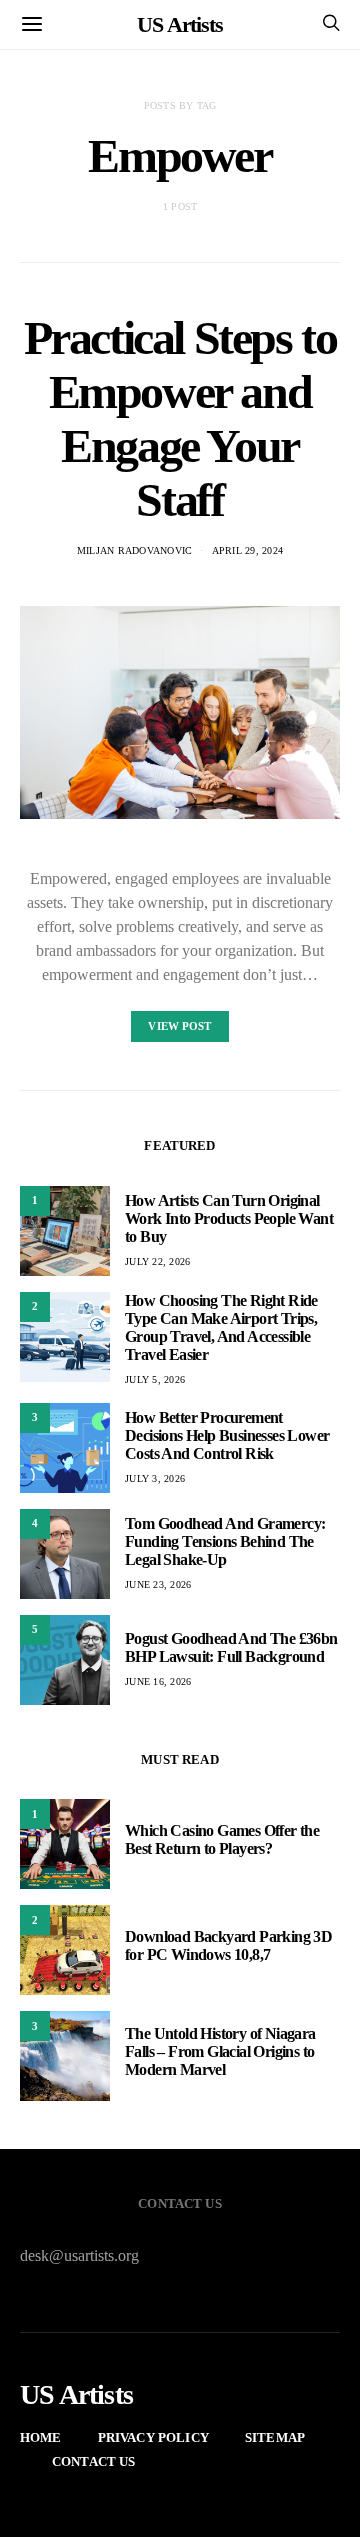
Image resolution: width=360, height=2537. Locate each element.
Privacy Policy (153, 2437)
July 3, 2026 (155, 1478)
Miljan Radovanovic (135, 550)
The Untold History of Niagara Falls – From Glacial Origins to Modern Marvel (220, 2051)
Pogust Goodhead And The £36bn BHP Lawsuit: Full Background (231, 1647)
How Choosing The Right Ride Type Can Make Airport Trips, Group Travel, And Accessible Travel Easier (221, 1327)
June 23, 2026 (158, 1584)
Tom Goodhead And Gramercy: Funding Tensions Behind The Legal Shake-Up (225, 1541)
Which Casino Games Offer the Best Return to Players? (222, 1839)
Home (41, 2437)
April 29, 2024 (248, 550)
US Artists (180, 24)
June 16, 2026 (158, 1681)
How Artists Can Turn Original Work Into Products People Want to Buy (229, 1218)
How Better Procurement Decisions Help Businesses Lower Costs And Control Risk (227, 1435)
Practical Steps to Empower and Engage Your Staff (180, 418)
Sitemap (275, 2437)
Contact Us (94, 2461)
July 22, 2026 (157, 1261)
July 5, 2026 (155, 1379)
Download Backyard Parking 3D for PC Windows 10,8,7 (228, 1945)
